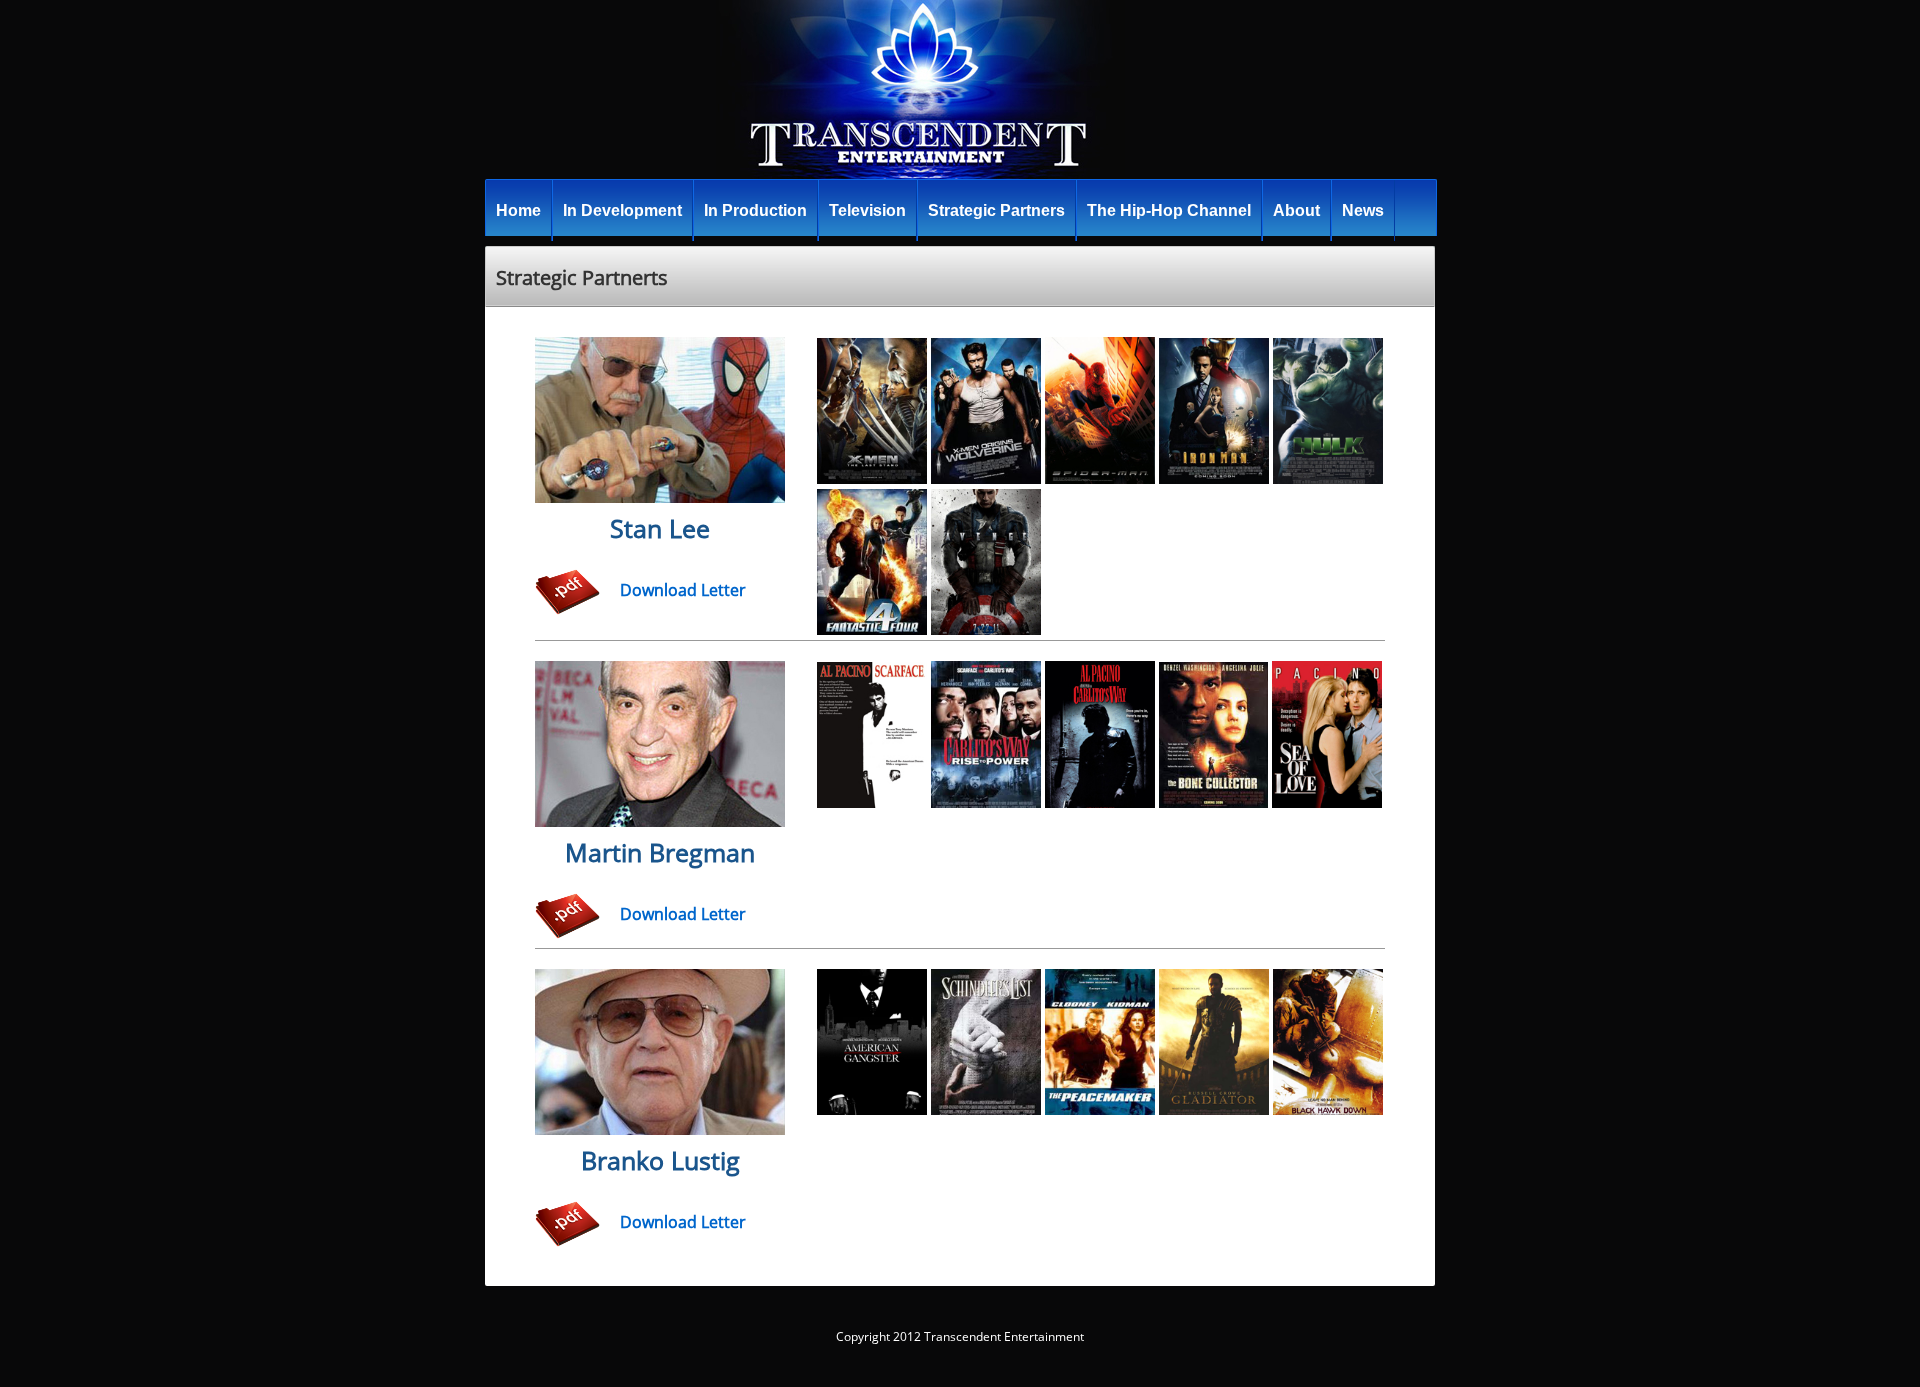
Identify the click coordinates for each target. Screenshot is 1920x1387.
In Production (755, 210)
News (1363, 210)
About (1296, 210)
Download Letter (683, 590)
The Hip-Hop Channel (1169, 210)
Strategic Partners (996, 210)
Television (867, 210)
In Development (622, 210)
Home (518, 210)
